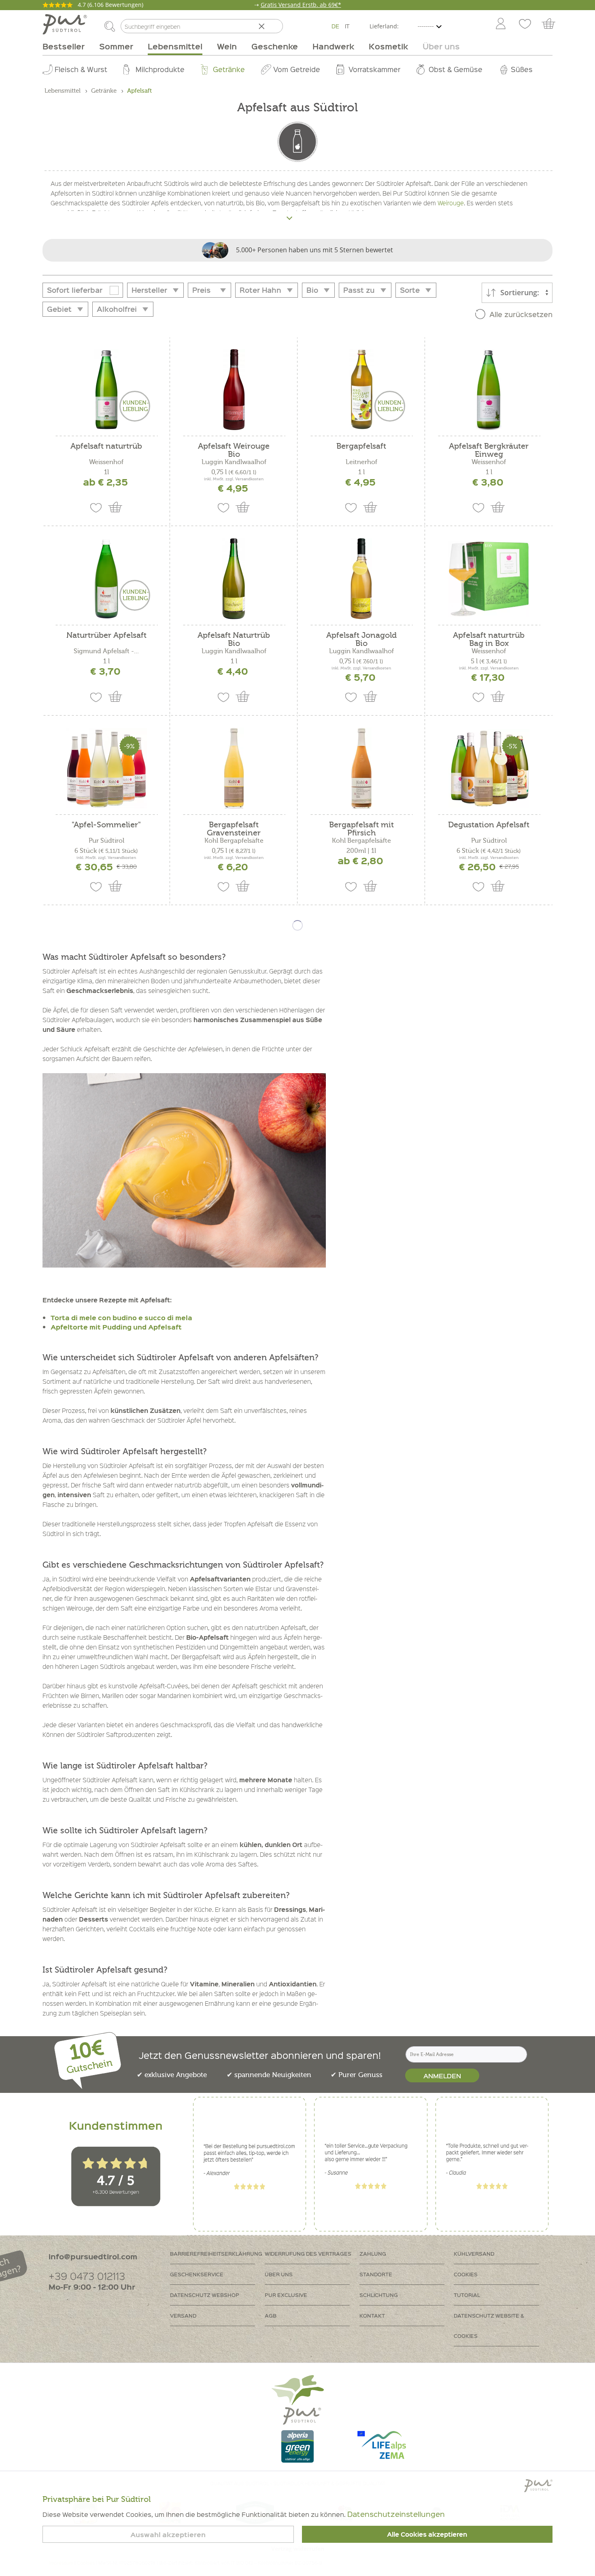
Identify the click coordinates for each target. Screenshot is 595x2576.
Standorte (376, 2274)
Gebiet (59, 309)
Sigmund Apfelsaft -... (106, 651)
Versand (183, 2315)
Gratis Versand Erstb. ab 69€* (301, 5)
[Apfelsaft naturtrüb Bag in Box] (489, 579)
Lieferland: (384, 26)
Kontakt (372, 2315)
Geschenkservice (197, 2274)
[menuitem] (500, 24)
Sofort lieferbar (75, 290)
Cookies (466, 2274)
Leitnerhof (361, 462)
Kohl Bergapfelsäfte (234, 841)
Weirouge (451, 203)
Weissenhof (106, 462)
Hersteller (149, 290)
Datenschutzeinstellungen (396, 2514)
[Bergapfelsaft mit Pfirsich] (361, 768)
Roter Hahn (260, 290)
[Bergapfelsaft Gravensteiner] (234, 768)
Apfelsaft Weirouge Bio (234, 450)
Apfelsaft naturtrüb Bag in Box (489, 639)
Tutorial (467, 2295)
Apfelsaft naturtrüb (106, 446)
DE (335, 26)
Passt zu (359, 290)
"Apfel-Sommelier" (106, 825)
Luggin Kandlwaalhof (234, 462)
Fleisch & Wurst (81, 69)
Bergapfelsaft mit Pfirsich (361, 829)
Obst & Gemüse (456, 69)
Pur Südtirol (106, 841)
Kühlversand (474, 2253)
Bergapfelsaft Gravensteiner (234, 829)
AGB (271, 2315)
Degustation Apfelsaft (489, 825)
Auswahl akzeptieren (168, 2534)
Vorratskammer (374, 69)
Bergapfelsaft (361, 446)
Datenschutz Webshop (205, 2295)
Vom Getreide (297, 69)
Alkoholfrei (117, 309)
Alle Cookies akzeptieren (427, 2534)
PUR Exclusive (286, 2295)
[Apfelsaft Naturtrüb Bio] (234, 579)
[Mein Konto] (501, 24)
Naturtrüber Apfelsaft (106, 636)
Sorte (410, 290)
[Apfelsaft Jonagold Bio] (361, 579)
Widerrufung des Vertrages (308, 2253)
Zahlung (373, 2253)
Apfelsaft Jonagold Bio (361, 639)
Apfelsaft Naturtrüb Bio (234, 639)
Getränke (229, 69)
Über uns (279, 2274)
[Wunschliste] (525, 24)
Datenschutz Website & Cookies (489, 2326)
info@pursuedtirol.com (93, 2256)
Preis (201, 290)
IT (347, 26)
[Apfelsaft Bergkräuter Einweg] (489, 390)
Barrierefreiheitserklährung (216, 2253)
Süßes (522, 69)
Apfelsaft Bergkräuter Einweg (489, 450)
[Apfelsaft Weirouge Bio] (234, 390)
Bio (312, 290)
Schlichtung (379, 2295)
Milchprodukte (160, 69)
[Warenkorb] (552, 24)
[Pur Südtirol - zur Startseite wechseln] (65, 24)
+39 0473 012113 (87, 2276)
